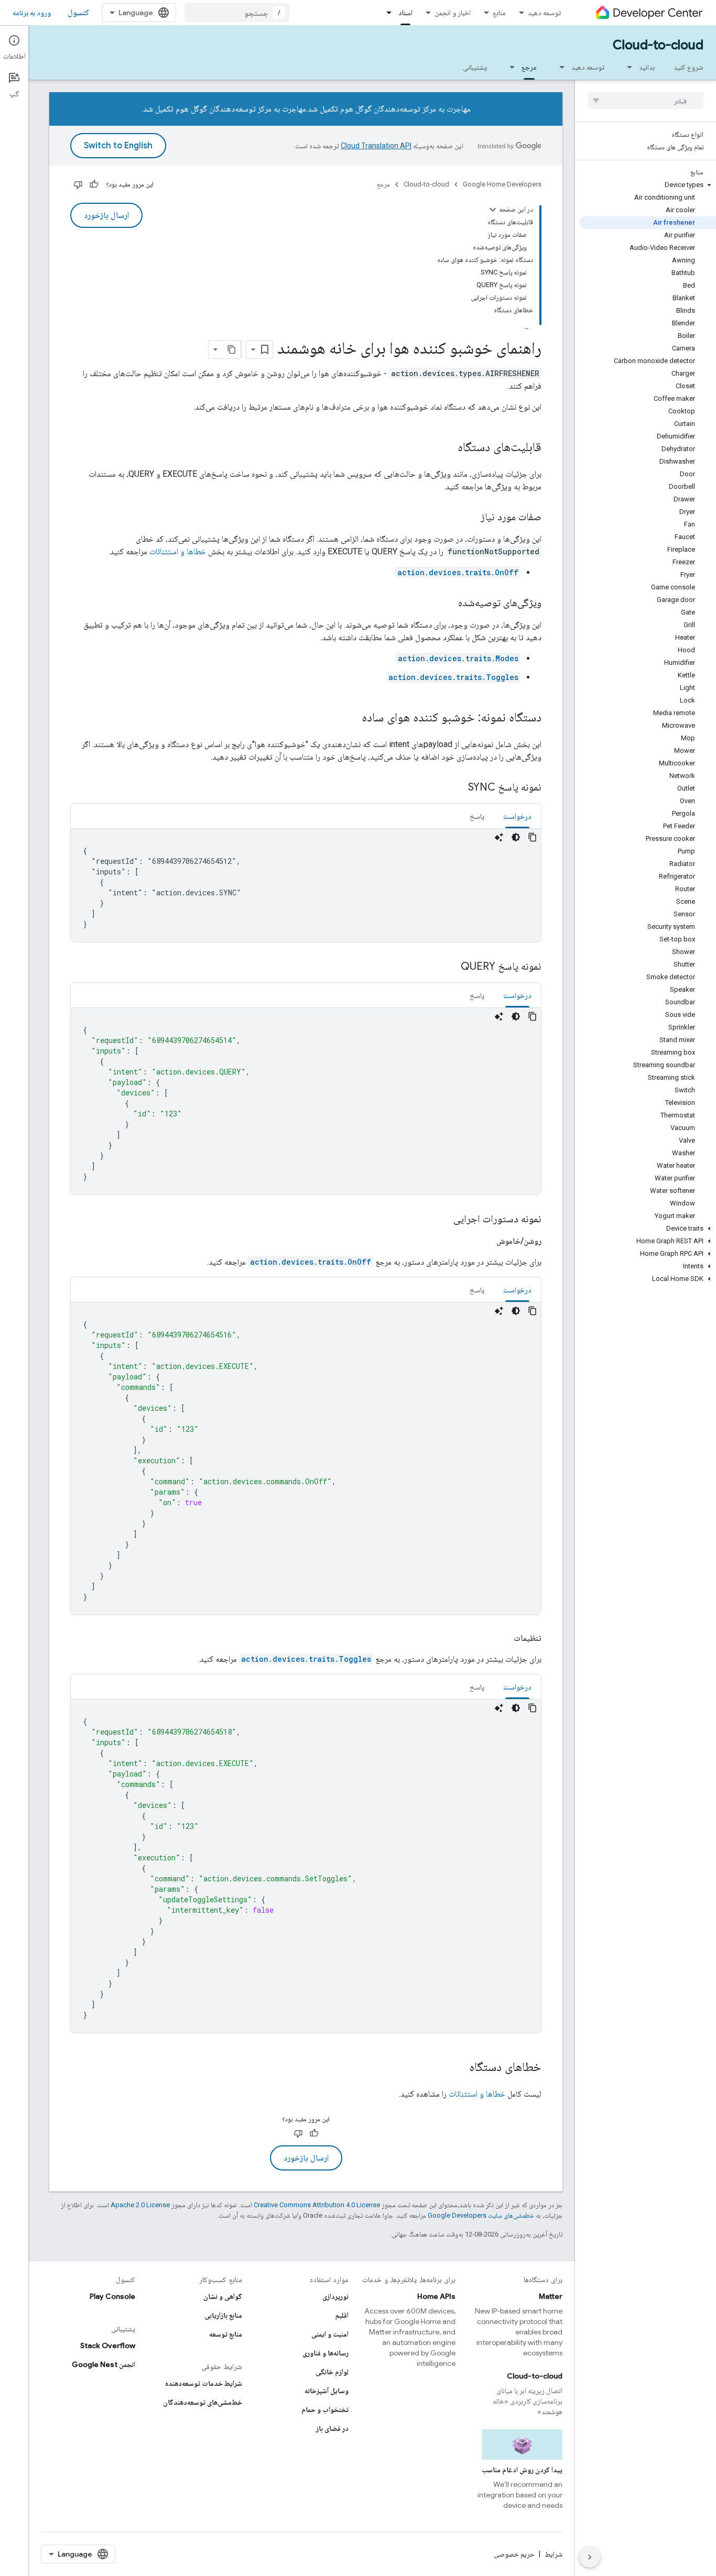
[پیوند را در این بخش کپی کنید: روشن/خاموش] (486, 1241)
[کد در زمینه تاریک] (516, 837)
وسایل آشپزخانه (327, 2391)
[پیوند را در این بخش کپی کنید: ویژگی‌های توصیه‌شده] (448, 604)
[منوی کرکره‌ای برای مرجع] (509, 67)
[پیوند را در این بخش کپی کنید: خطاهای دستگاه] (459, 2068)
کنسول (78, 13)
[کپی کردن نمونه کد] (533, 837)
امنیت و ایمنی (330, 2334)
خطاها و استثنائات (178, 551)
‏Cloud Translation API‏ (376, 146)
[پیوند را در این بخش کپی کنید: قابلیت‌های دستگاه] (447, 448)
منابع (499, 13)
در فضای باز (332, 2428)
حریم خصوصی (514, 2554)
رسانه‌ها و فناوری (326, 2353)
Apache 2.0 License (140, 2205)
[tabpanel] (306, 885)
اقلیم (342, 2315)
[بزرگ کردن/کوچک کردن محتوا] (493, 210)
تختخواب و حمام (325, 2409)
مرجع (529, 67)
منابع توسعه (226, 2334)
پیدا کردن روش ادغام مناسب (522, 2470)
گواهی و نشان (223, 2296)
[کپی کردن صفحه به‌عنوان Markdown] (232, 349)
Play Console (112, 2296)
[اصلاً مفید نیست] (78, 184)
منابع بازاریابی (223, 2315)
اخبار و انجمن (453, 13)
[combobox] (237, 13)
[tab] (517, 816)
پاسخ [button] (477, 816)
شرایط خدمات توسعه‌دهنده (204, 2383)
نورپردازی (335, 2296)
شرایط (554, 2554)
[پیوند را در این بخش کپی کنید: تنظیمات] (503, 1638)
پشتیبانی (475, 67)
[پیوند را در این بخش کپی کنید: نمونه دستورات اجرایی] (443, 1220)
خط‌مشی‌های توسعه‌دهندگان (203, 2402)
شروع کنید (688, 67)
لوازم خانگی (332, 2372)
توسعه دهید (544, 13)
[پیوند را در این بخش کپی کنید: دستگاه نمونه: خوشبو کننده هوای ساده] (351, 718)
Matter (551, 2296)
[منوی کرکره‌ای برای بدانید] (626, 67)
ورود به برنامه (32, 13)
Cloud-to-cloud (658, 45)
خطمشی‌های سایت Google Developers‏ (481, 2215)
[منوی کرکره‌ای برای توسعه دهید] (559, 67)
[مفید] (94, 184)
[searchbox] (646, 101)
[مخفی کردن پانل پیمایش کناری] (590, 2557)
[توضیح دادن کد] (499, 837)
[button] (648, 185)
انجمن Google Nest (104, 2364)
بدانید (647, 67)
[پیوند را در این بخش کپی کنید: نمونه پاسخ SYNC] (458, 788)
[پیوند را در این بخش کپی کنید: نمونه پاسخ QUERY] (450, 967)
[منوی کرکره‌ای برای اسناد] (386, 13)
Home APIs (436, 2296)
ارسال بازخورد (106, 215)
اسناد (405, 13)
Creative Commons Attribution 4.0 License (317, 2205)
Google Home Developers (502, 184)
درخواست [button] (517, 816)
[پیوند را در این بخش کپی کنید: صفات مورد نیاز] (470, 518)
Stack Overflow (108, 2345)
